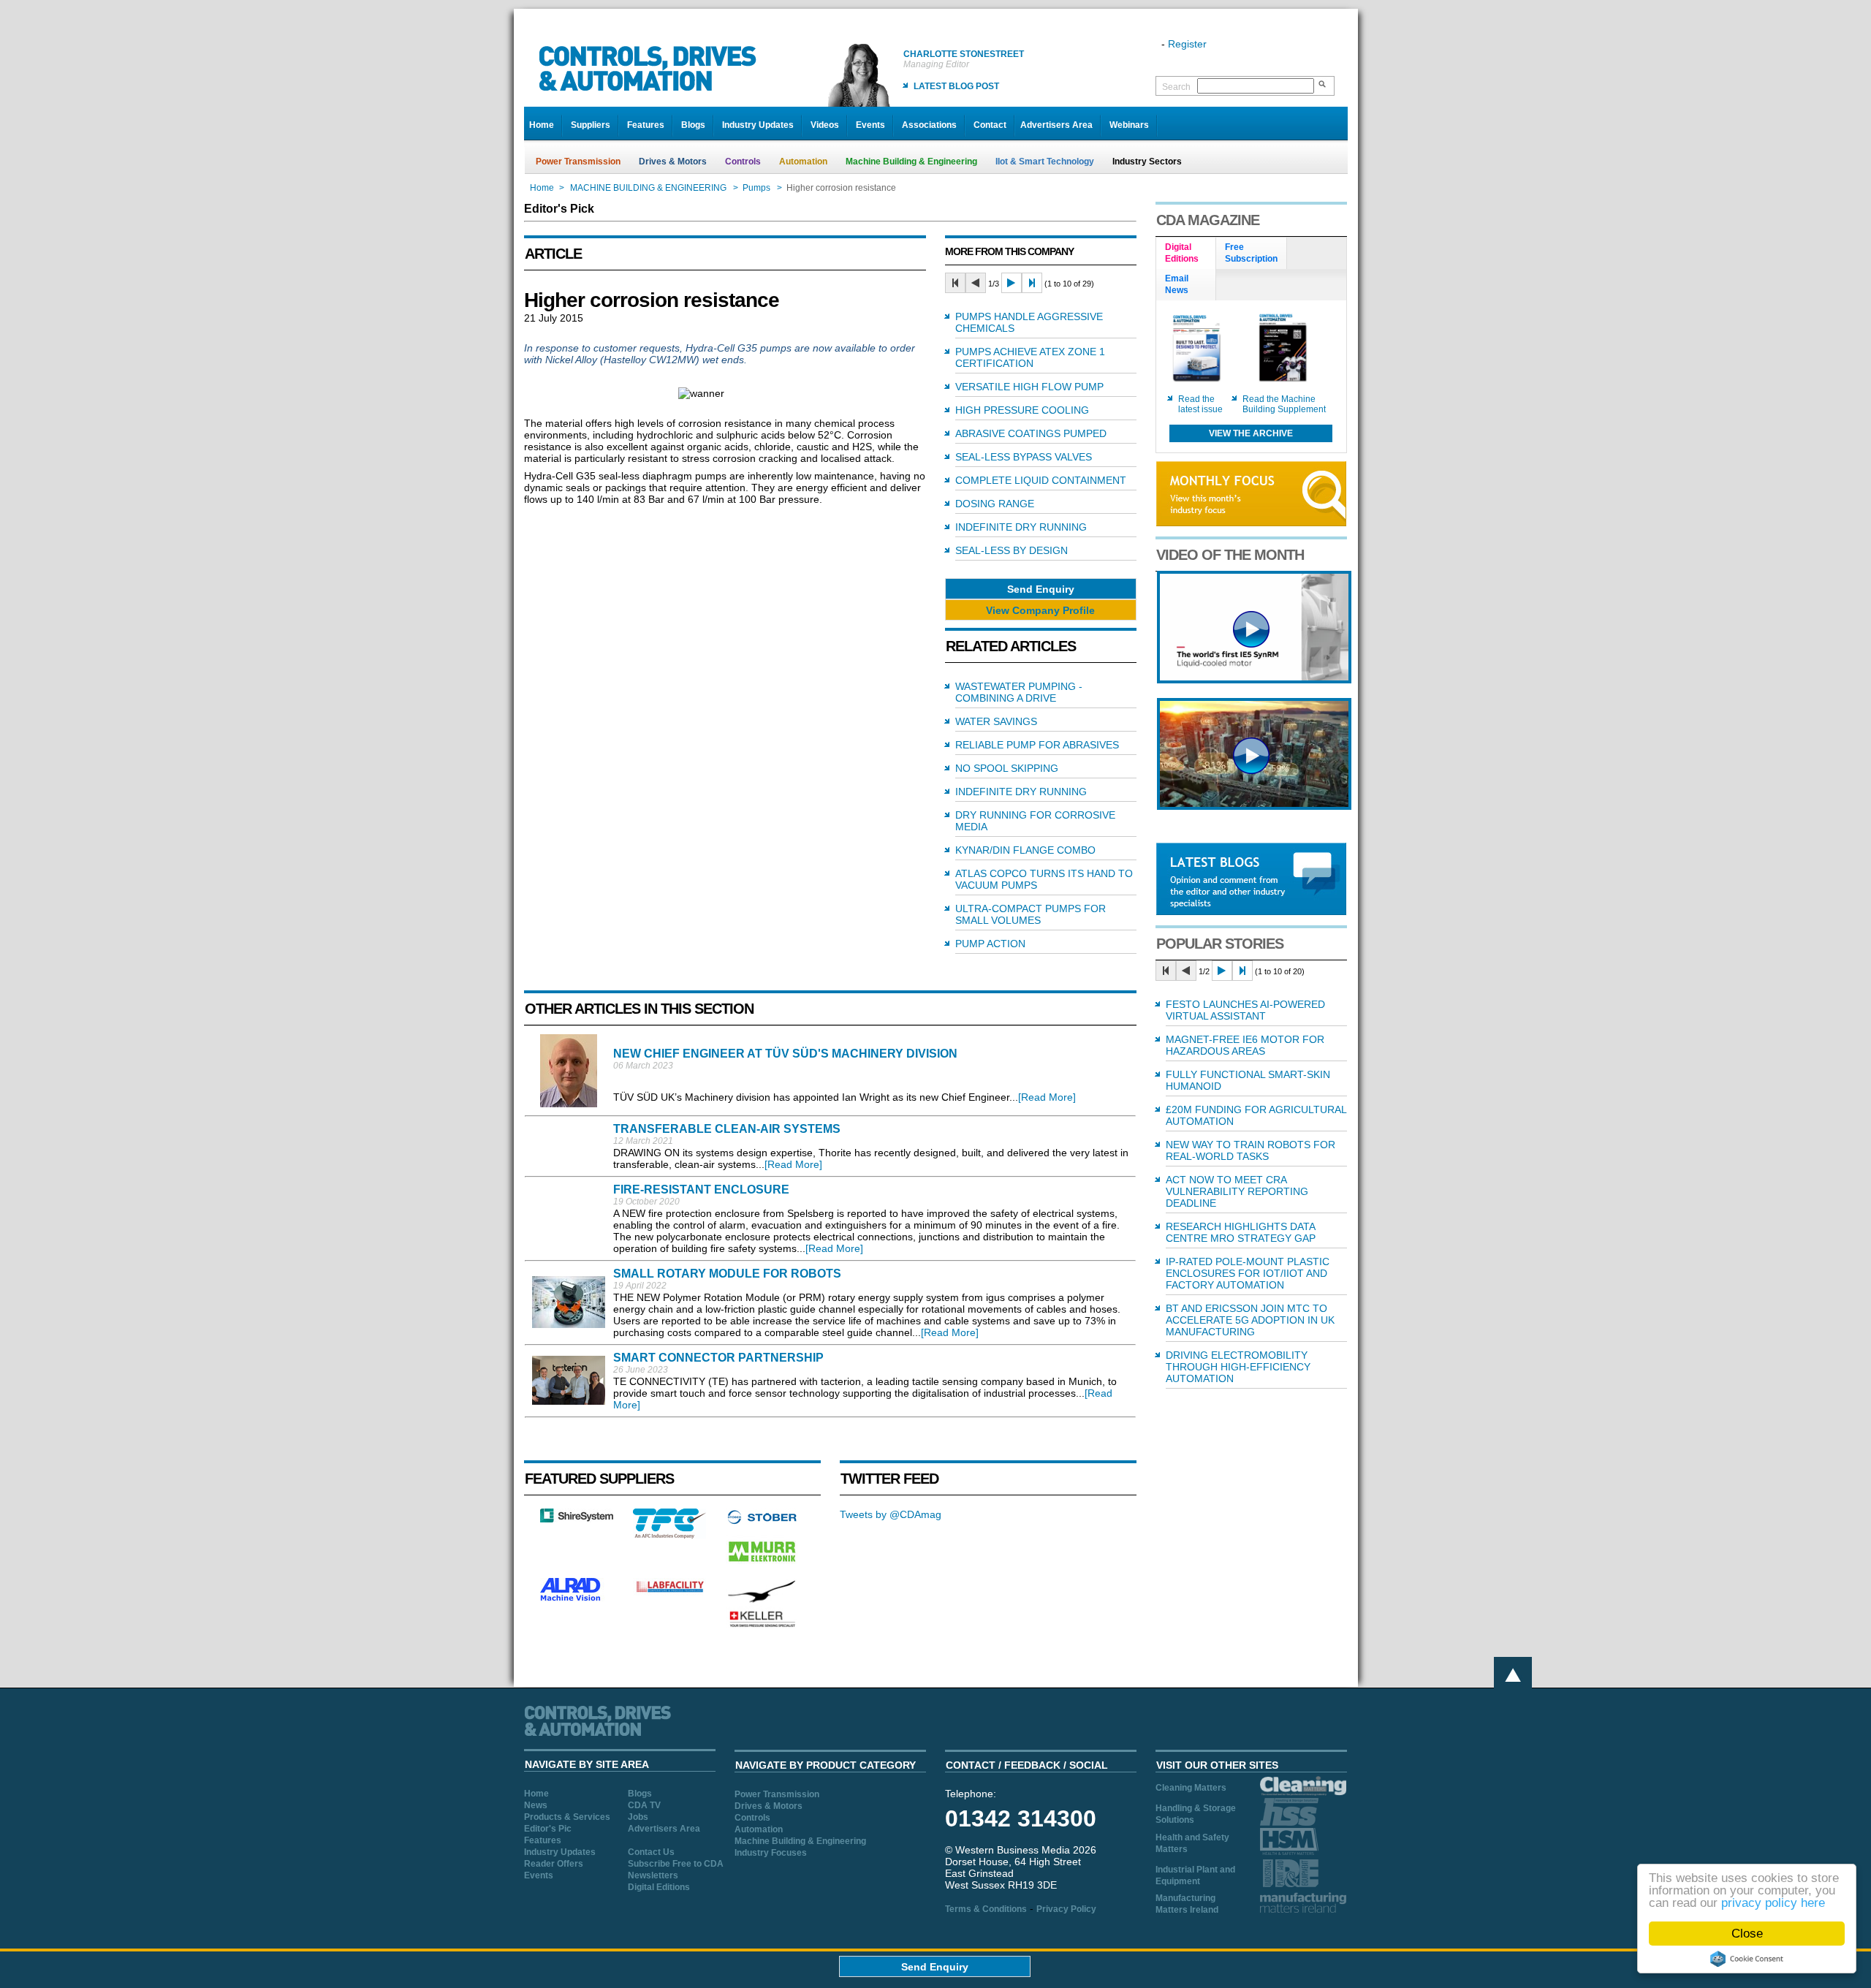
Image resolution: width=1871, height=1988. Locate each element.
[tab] (1186, 254)
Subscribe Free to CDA (676, 1864)
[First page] (955, 283)
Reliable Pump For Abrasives (1037, 745)
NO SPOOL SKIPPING (1007, 768)
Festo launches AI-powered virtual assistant (1245, 1010)
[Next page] (1012, 283)
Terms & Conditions (986, 1909)
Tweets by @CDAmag (891, 1514)
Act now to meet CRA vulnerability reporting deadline (1237, 1191)
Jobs (638, 1817)
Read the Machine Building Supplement (1284, 404)
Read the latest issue (1200, 404)
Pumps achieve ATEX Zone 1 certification (1030, 357)
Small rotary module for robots (727, 1274)
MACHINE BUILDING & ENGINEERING (648, 188)
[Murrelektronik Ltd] (762, 1565)
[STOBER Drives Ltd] (762, 1522)
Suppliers (591, 125)
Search (1176, 87)
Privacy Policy (1066, 1909)
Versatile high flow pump (1029, 387)
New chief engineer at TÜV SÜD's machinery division (785, 1054)
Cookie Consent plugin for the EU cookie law (1747, 1959)
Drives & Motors (673, 162)
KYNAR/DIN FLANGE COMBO (1025, 850)
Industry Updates (758, 125)
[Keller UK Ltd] (762, 1625)
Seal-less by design (1012, 550)
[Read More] (1047, 1097)
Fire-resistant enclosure (701, 1190)
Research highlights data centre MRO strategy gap (1241, 1232)
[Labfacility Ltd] (669, 1592)
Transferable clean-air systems (727, 1129)
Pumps (756, 188)
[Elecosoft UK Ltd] (577, 1519)
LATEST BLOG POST (956, 86)
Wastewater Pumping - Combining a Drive (1019, 692)
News (536, 1805)
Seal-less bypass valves (1024, 457)
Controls (743, 162)
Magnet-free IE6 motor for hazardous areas (1245, 1045)
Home (542, 125)
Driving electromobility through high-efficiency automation (1238, 1367)
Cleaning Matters (1191, 1788)
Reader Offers (554, 1864)
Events (870, 125)
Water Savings (996, 721)
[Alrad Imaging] (577, 1599)
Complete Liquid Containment (1041, 480)
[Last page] (1032, 283)
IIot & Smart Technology (1045, 162)
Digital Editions (659, 1887)
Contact (990, 125)
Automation (803, 162)
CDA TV (644, 1805)
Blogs (693, 125)
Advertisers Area (1056, 125)
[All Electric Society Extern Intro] (1254, 806)
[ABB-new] (1254, 680)
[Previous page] (976, 283)
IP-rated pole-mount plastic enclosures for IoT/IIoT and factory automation (1248, 1273)
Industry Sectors (1147, 162)
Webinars (1129, 125)
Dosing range (995, 504)
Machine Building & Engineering (911, 162)
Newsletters (653, 1875)
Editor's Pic (548, 1829)
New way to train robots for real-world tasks (1251, 1150)
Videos (825, 125)
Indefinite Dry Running (1021, 527)
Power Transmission (578, 162)
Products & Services (567, 1817)
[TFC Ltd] (669, 1535)
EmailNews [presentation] (1177, 284)
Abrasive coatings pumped (1031, 433)
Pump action (990, 944)
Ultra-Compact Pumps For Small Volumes (1031, 914)
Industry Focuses (771, 1853)
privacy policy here (1773, 1903)
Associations (929, 125)
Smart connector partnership (718, 1358)
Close (1747, 1934)
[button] (1041, 589)
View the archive (1251, 433)
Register (1187, 44)
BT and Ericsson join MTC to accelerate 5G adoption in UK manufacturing (1250, 1320)
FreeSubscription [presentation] (1251, 253)
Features (646, 125)
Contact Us (651, 1852)
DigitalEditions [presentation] (1182, 253)
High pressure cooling (1022, 410)
